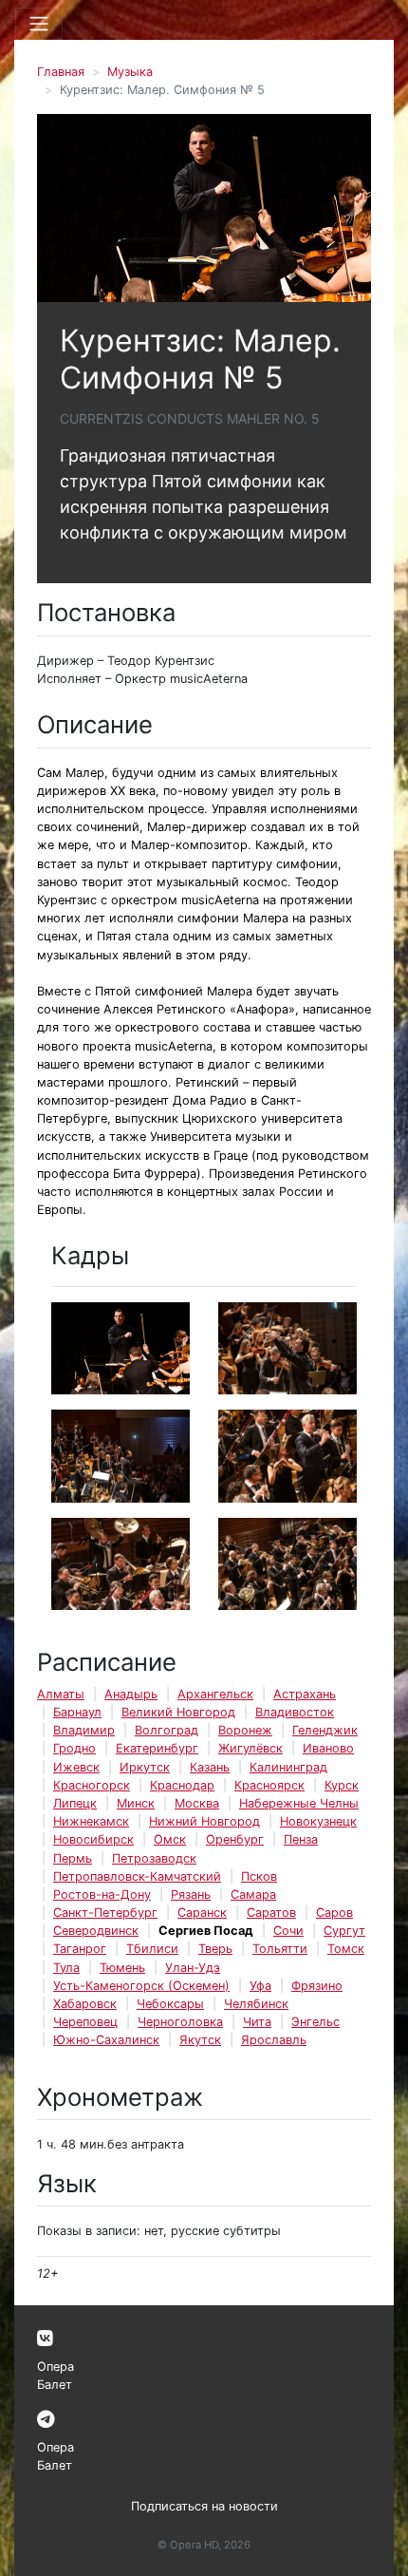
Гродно (74, 1748)
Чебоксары (170, 2004)
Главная (61, 72)
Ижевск (76, 1767)
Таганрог (80, 1949)
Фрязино (317, 1986)
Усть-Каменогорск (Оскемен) (141, 1986)
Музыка (130, 72)
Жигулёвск (250, 1748)
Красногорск (92, 1785)
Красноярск (269, 1785)
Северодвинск (96, 1931)
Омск (170, 1839)
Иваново (328, 1748)
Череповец (85, 2022)
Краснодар (182, 1785)
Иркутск (145, 1767)
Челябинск (256, 2004)
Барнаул (77, 1712)
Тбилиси (152, 1949)
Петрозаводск (154, 1858)
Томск (346, 1949)
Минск (136, 1803)
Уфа (260, 1986)
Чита (257, 2022)
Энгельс (315, 2022)
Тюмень (122, 1968)
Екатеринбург (157, 1748)
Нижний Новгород (204, 1821)
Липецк (75, 1803)
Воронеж (245, 1730)
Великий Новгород (178, 1712)
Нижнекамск (91, 1821)
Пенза (301, 1839)
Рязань (191, 1894)
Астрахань (305, 1694)
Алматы (61, 1694)
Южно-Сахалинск (106, 2040)
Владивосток (295, 1712)
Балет (55, 2385)
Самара (253, 1894)
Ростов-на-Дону (102, 1894)
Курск (342, 1785)
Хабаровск (85, 2004)
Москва (197, 1803)
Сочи (288, 1931)
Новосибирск (93, 1839)
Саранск (202, 1913)
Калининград (288, 1767)
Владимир (84, 1730)
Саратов (271, 1913)
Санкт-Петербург (105, 1913)
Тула (66, 1968)
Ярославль (274, 2040)
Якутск (200, 2040)
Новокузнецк (318, 1821)
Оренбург (235, 1839)
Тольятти (280, 1949)
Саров (334, 1913)
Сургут (344, 1931)
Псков (259, 1876)
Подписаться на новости (204, 2506)
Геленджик (325, 1730)
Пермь (73, 1858)
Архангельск (215, 1694)
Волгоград (167, 1730)
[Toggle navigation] (39, 24)
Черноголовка (180, 2022)
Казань (210, 1767)
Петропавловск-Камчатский (137, 1876)
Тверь (215, 1949)
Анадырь (131, 1694)
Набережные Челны (299, 1803)
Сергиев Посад (206, 1931)
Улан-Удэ (193, 1968)
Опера (56, 2367)
